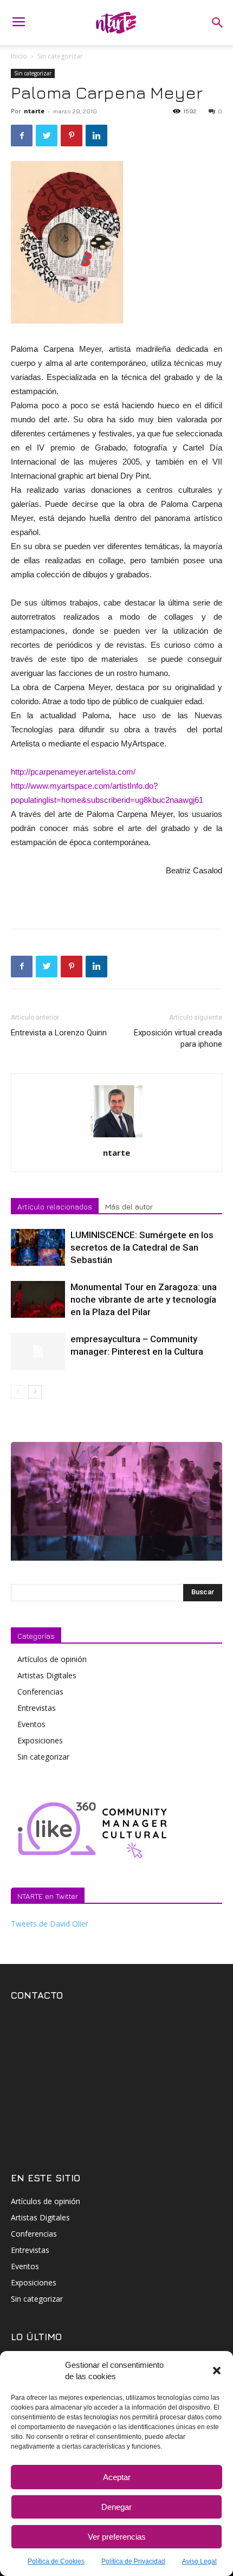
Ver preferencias (117, 2537)
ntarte (34, 111)
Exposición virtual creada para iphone (178, 1038)
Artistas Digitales (47, 1675)
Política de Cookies (56, 2561)
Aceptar (117, 2477)
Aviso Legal (199, 2561)
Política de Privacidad (133, 2561)
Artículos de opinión (52, 1659)
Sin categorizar (60, 56)
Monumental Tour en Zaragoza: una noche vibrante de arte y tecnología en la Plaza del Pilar (144, 1299)
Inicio (19, 56)
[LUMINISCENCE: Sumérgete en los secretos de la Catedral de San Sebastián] (38, 1248)
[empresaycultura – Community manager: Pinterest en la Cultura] (38, 1352)
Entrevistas (37, 1708)
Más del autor (129, 1206)
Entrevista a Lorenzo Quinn (59, 1033)
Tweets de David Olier (50, 1924)
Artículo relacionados (55, 1206)
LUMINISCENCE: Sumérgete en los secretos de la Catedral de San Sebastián (142, 1247)
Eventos (31, 1724)
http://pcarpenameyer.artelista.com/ (73, 772)
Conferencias (40, 1692)
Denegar (116, 2507)
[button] (217, 2371)
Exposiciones (40, 1740)
